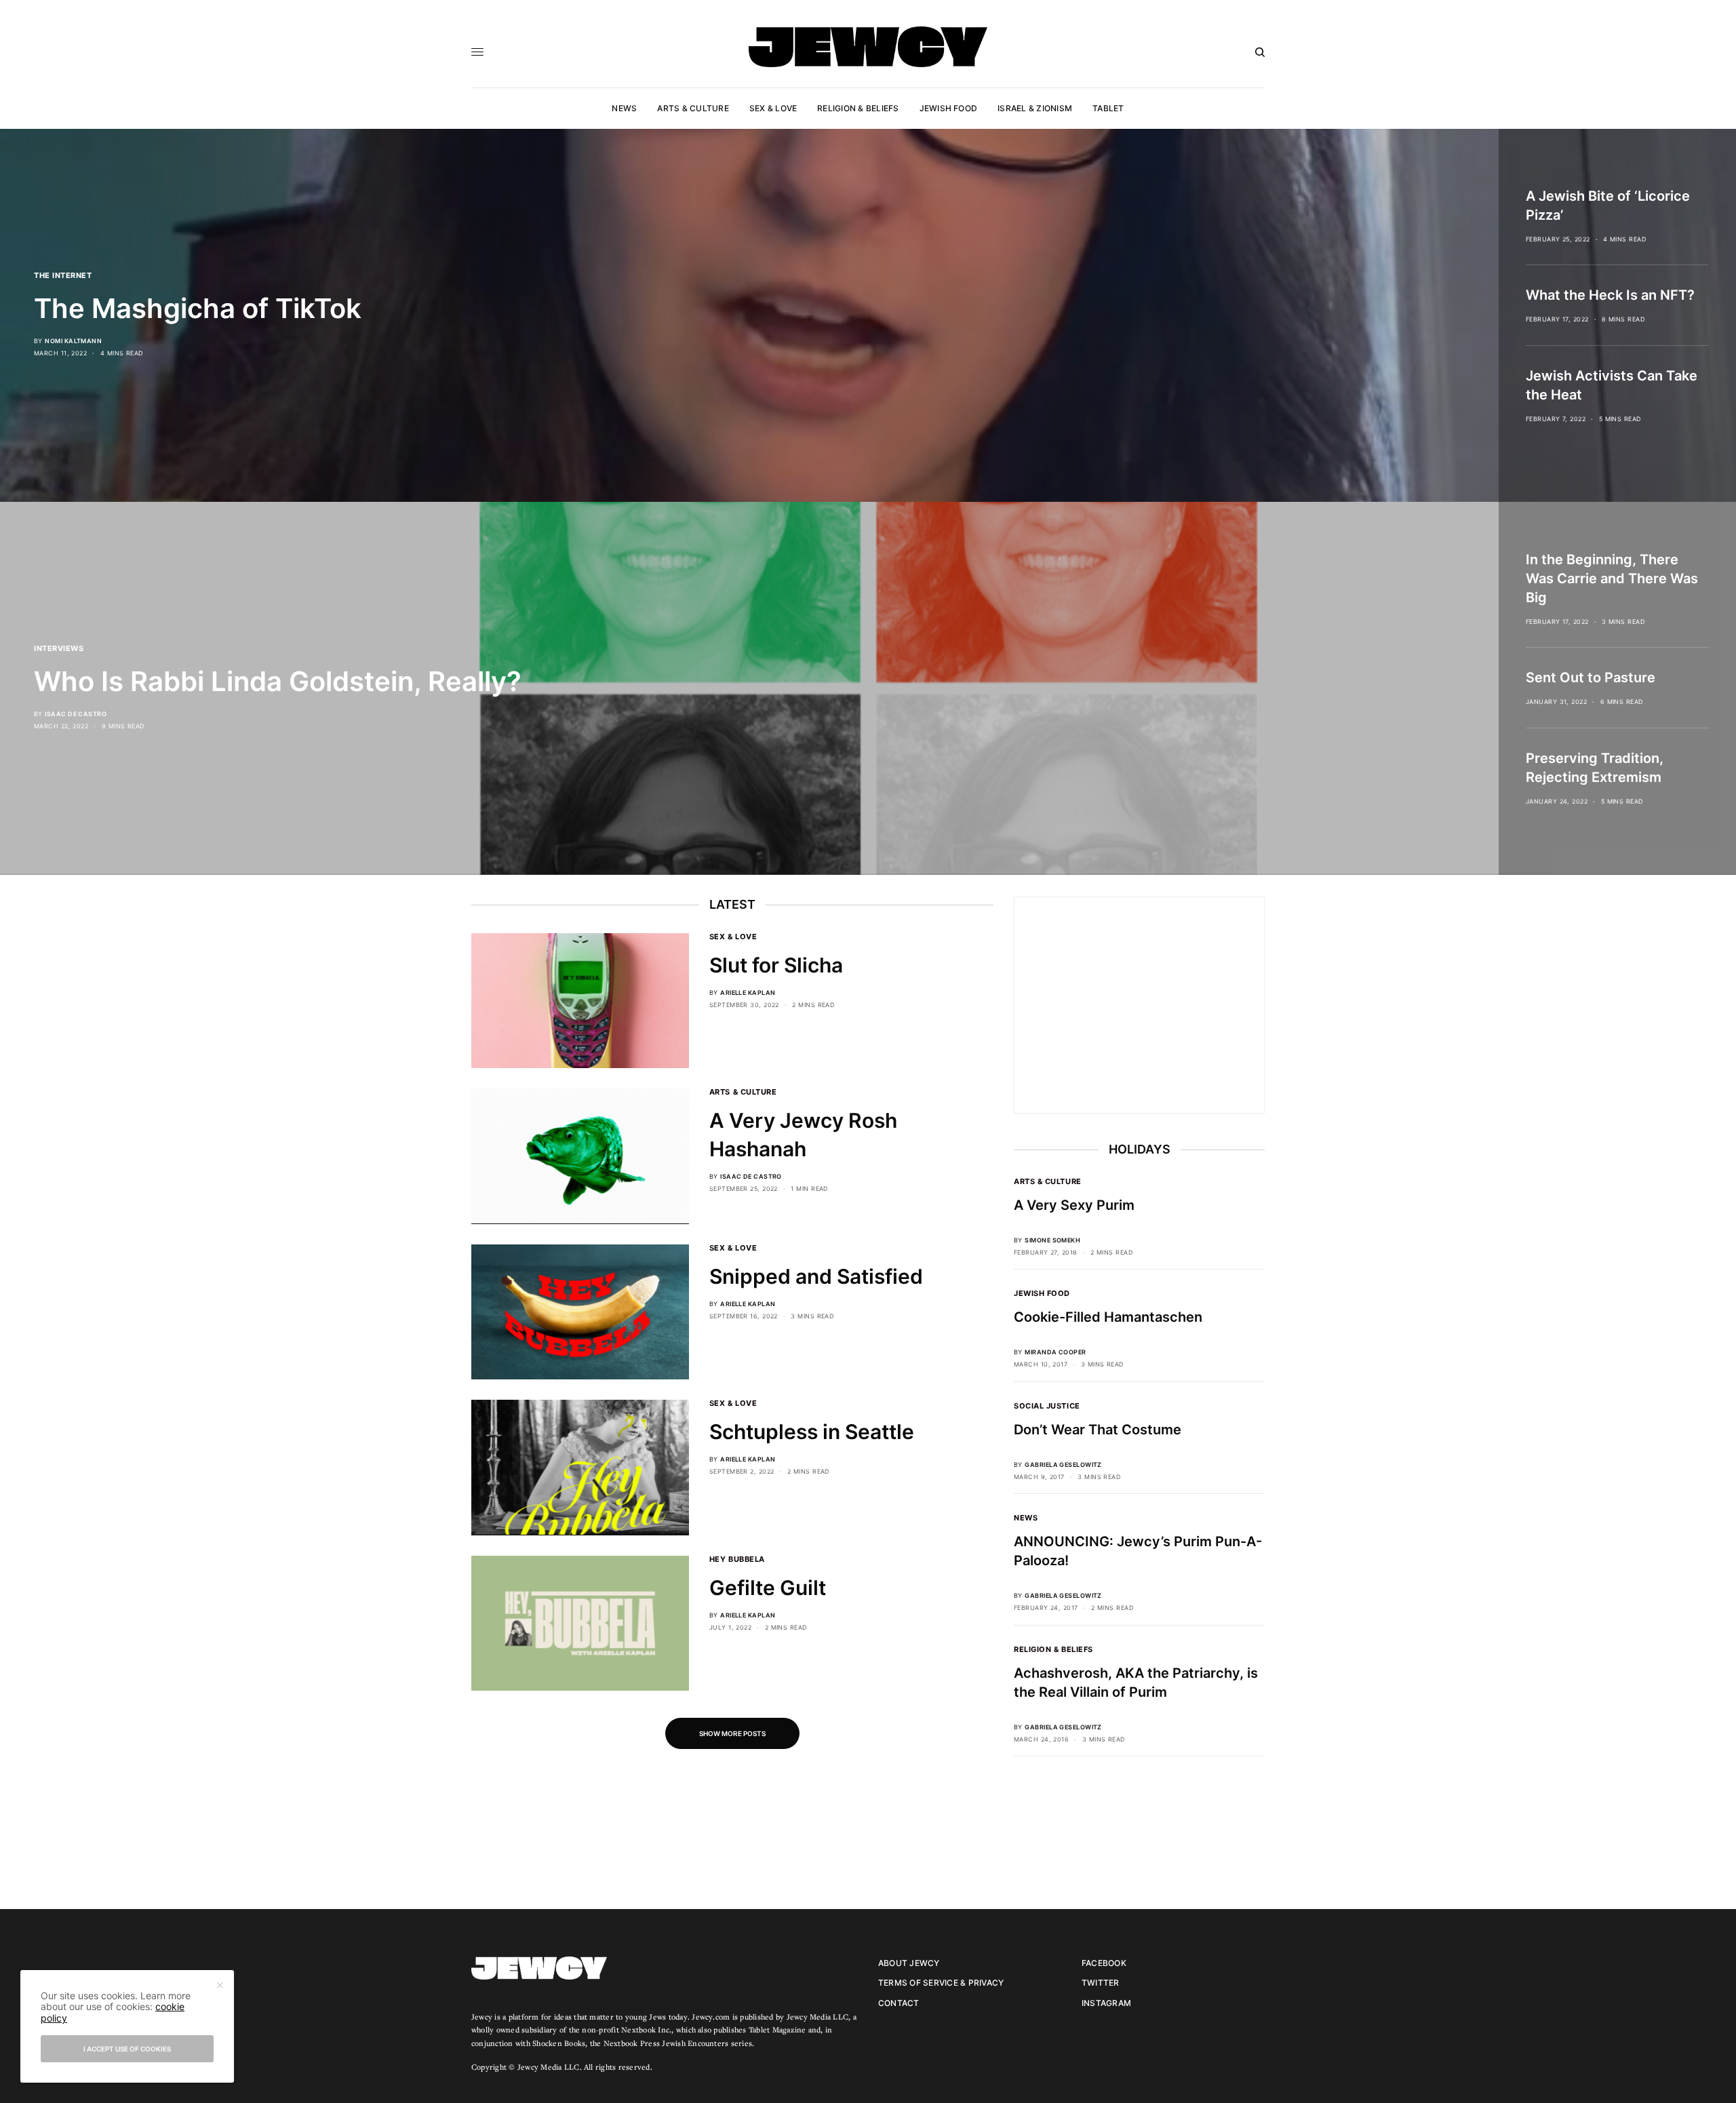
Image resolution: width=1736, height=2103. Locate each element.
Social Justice (1047, 1406)
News (1026, 1518)
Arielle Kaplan (748, 992)
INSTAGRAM (1106, 2003)
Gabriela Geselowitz (1063, 1465)
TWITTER (1101, 1983)
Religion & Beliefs (1053, 1649)
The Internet (63, 275)
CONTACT (899, 2003)
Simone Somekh (1052, 1240)
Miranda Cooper (1055, 1352)
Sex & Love (733, 937)
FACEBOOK (1104, 1963)
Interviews (59, 648)
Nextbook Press (632, 2043)
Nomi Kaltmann (73, 341)
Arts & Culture (743, 1092)
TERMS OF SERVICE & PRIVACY (941, 1983)
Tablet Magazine (777, 2029)
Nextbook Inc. (646, 2029)
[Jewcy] (868, 47)
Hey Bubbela (737, 1559)
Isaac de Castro (76, 714)
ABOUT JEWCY (909, 1963)
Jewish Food (1042, 1293)
